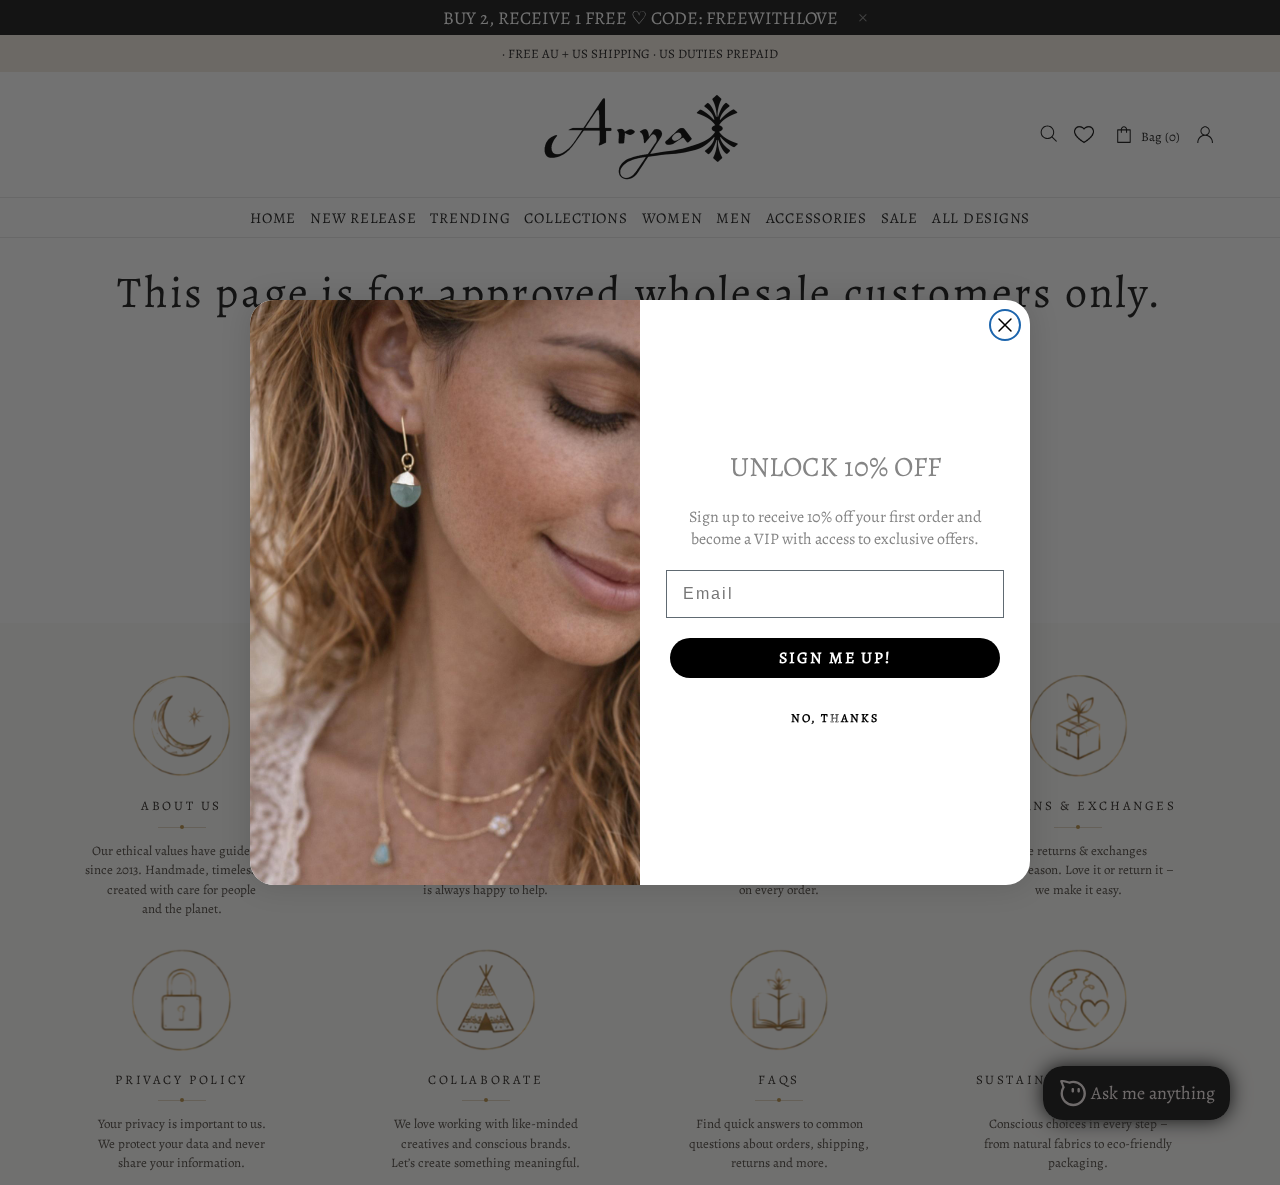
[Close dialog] (1005, 325)
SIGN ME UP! (835, 658)
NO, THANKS (835, 718)
